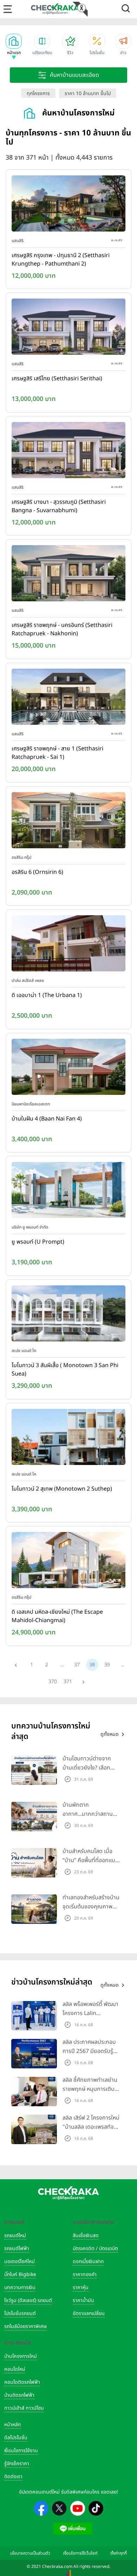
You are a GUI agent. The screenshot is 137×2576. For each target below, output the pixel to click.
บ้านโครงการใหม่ (21, 2356)
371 (68, 1682)
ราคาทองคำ (85, 2274)
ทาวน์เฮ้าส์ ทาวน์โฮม (24, 2408)
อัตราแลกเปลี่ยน (89, 2313)
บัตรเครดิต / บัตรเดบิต (95, 2249)
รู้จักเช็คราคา (17, 2464)
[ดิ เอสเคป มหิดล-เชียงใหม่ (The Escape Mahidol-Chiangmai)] (68, 1562)
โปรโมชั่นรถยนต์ (20, 2313)
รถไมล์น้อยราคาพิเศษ (25, 2326)
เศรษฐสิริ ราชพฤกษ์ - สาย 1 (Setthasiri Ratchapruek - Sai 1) (57, 753)
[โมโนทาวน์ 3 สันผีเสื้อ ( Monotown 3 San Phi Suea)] (68, 1315)
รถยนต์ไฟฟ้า (17, 2249)
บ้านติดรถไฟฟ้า (19, 2395)
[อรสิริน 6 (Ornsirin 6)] (68, 822)
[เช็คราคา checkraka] (55, 9)
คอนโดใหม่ (15, 2369)
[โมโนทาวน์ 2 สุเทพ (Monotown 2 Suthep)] (68, 1438)
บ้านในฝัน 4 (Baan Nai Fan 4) (47, 1119)
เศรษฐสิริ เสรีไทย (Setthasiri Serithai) (57, 379)
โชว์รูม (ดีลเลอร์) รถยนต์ (28, 2300)
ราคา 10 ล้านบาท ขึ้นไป (88, 93)
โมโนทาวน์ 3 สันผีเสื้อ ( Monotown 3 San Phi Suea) (65, 1370)
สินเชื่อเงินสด (86, 2236)
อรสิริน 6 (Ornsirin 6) (37, 872)
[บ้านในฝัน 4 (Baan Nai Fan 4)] (68, 1068)
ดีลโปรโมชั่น (16, 2438)
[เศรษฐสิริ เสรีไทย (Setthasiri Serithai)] (68, 328)
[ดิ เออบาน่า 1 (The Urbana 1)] (68, 945)
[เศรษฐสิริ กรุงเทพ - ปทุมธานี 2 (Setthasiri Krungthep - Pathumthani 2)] (68, 205)
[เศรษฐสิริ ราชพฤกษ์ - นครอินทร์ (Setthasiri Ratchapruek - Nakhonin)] (68, 575)
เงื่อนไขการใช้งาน (21, 2451)
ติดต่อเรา (13, 2477)
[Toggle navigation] (8, 9)
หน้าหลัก (12, 2425)
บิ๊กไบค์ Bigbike (20, 2274)
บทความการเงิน (20, 2287)
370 (53, 1682)
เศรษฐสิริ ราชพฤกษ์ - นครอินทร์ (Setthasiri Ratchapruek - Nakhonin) (62, 629)
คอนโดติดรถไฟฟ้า (22, 2382)
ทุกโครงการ (38, 93)
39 (107, 1665)
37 (77, 1665)
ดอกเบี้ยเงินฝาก (88, 2261)
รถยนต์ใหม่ (15, 2236)
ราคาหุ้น (81, 2287)
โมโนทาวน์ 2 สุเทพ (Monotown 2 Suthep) (62, 1489)
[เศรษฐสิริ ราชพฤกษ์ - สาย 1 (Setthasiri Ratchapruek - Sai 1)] (68, 698)
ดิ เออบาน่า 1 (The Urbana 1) (47, 995)
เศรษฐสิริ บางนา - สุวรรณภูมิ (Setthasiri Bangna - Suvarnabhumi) (59, 506)
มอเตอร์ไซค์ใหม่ (19, 2261)
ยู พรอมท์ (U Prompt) (38, 1242)
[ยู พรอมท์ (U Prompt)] (68, 1192)
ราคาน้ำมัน (83, 2300)
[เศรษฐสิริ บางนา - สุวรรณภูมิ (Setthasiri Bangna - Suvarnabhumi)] (68, 451)
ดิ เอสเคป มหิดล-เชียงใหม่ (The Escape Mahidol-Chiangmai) (57, 1616)
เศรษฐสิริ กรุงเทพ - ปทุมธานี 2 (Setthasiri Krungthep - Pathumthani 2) (61, 260)
